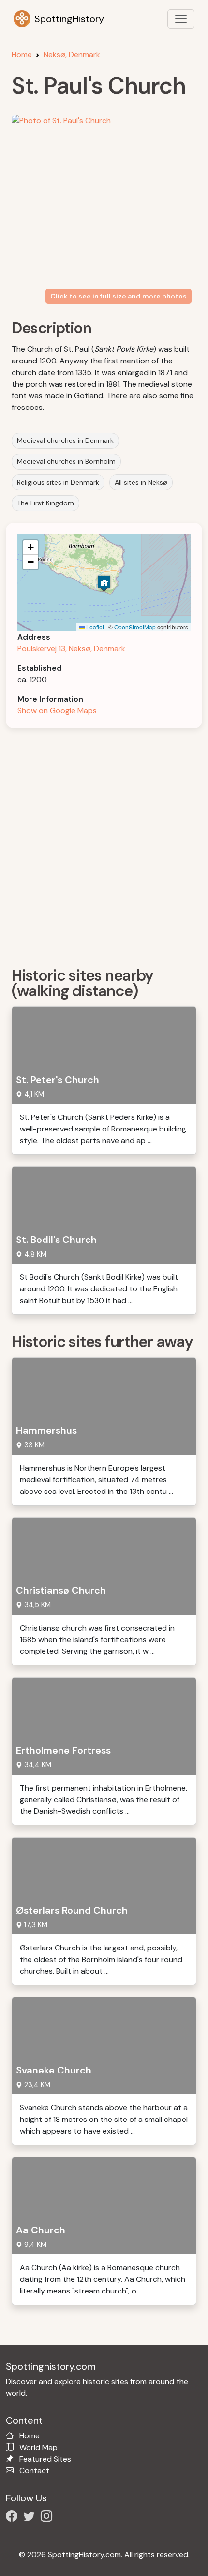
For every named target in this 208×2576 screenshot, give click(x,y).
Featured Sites (45, 2459)
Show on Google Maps (57, 711)
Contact (34, 2471)
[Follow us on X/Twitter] (31, 2518)
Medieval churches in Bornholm (66, 461)
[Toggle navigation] (181, 19)
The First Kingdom (45, 503)
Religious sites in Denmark (58, 482)
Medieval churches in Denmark (65, 440)
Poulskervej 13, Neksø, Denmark (71, 649)
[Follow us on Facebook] (14, 2518)
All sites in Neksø (141, 482)
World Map (38, 2447)
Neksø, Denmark (72, 55)
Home (22, 55)
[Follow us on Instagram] (48, 2518)
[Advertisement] (104, 844)
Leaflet (94, 627)
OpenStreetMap (135, 627)
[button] (104, 583)
